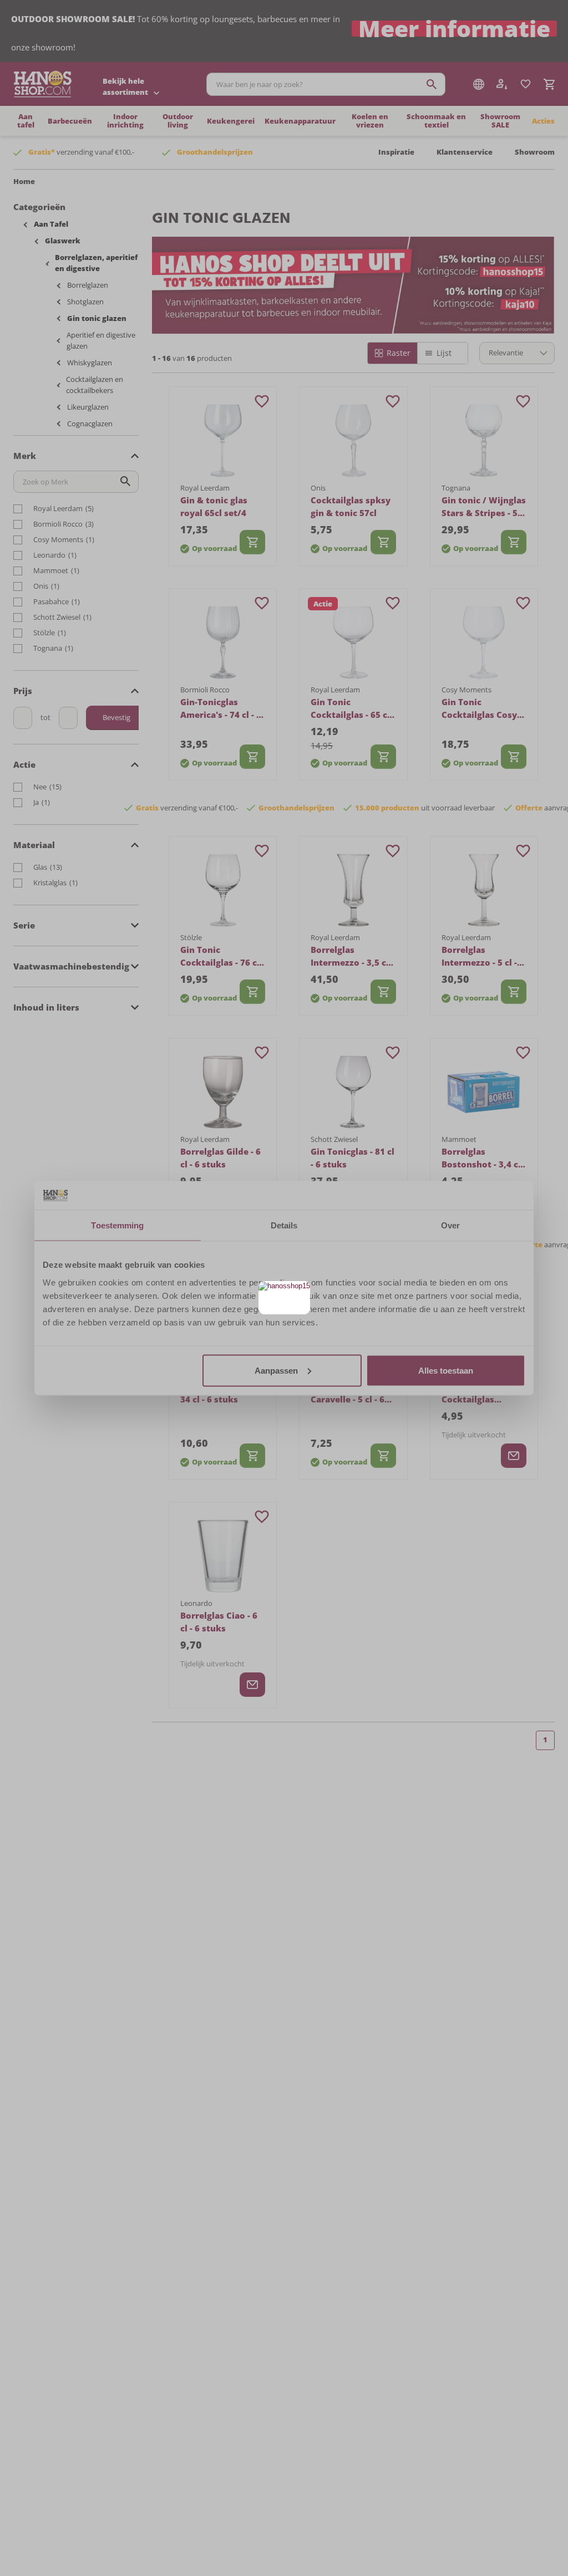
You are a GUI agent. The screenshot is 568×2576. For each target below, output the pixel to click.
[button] (300, 1291)
